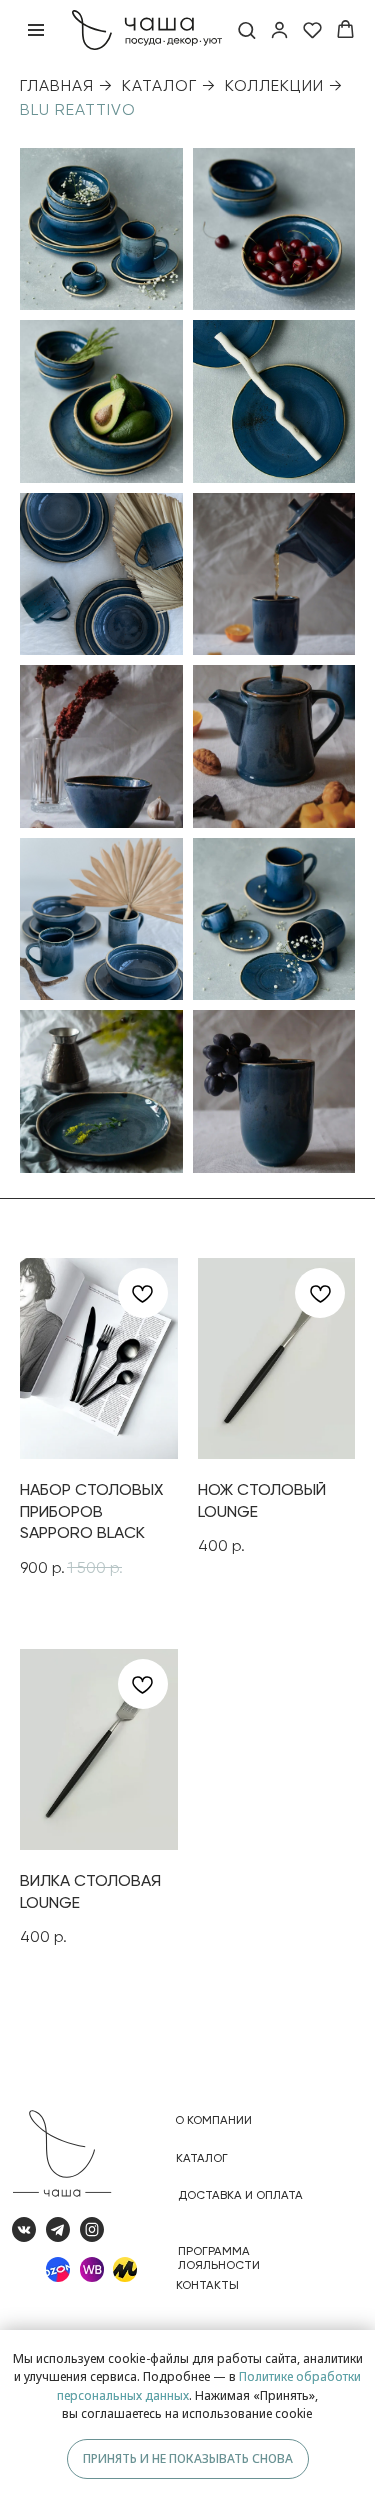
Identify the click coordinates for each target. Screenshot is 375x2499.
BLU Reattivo (78, 109)
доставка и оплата (240, 2195)
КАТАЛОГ (159, 85)
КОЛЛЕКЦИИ (274, 85)
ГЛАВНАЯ (57, 85)
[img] (125, 2269)
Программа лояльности (219, 2258)
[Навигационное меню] (36, 30)
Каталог (202, 2158)
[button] (246, 29)
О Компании (213, 2120)
